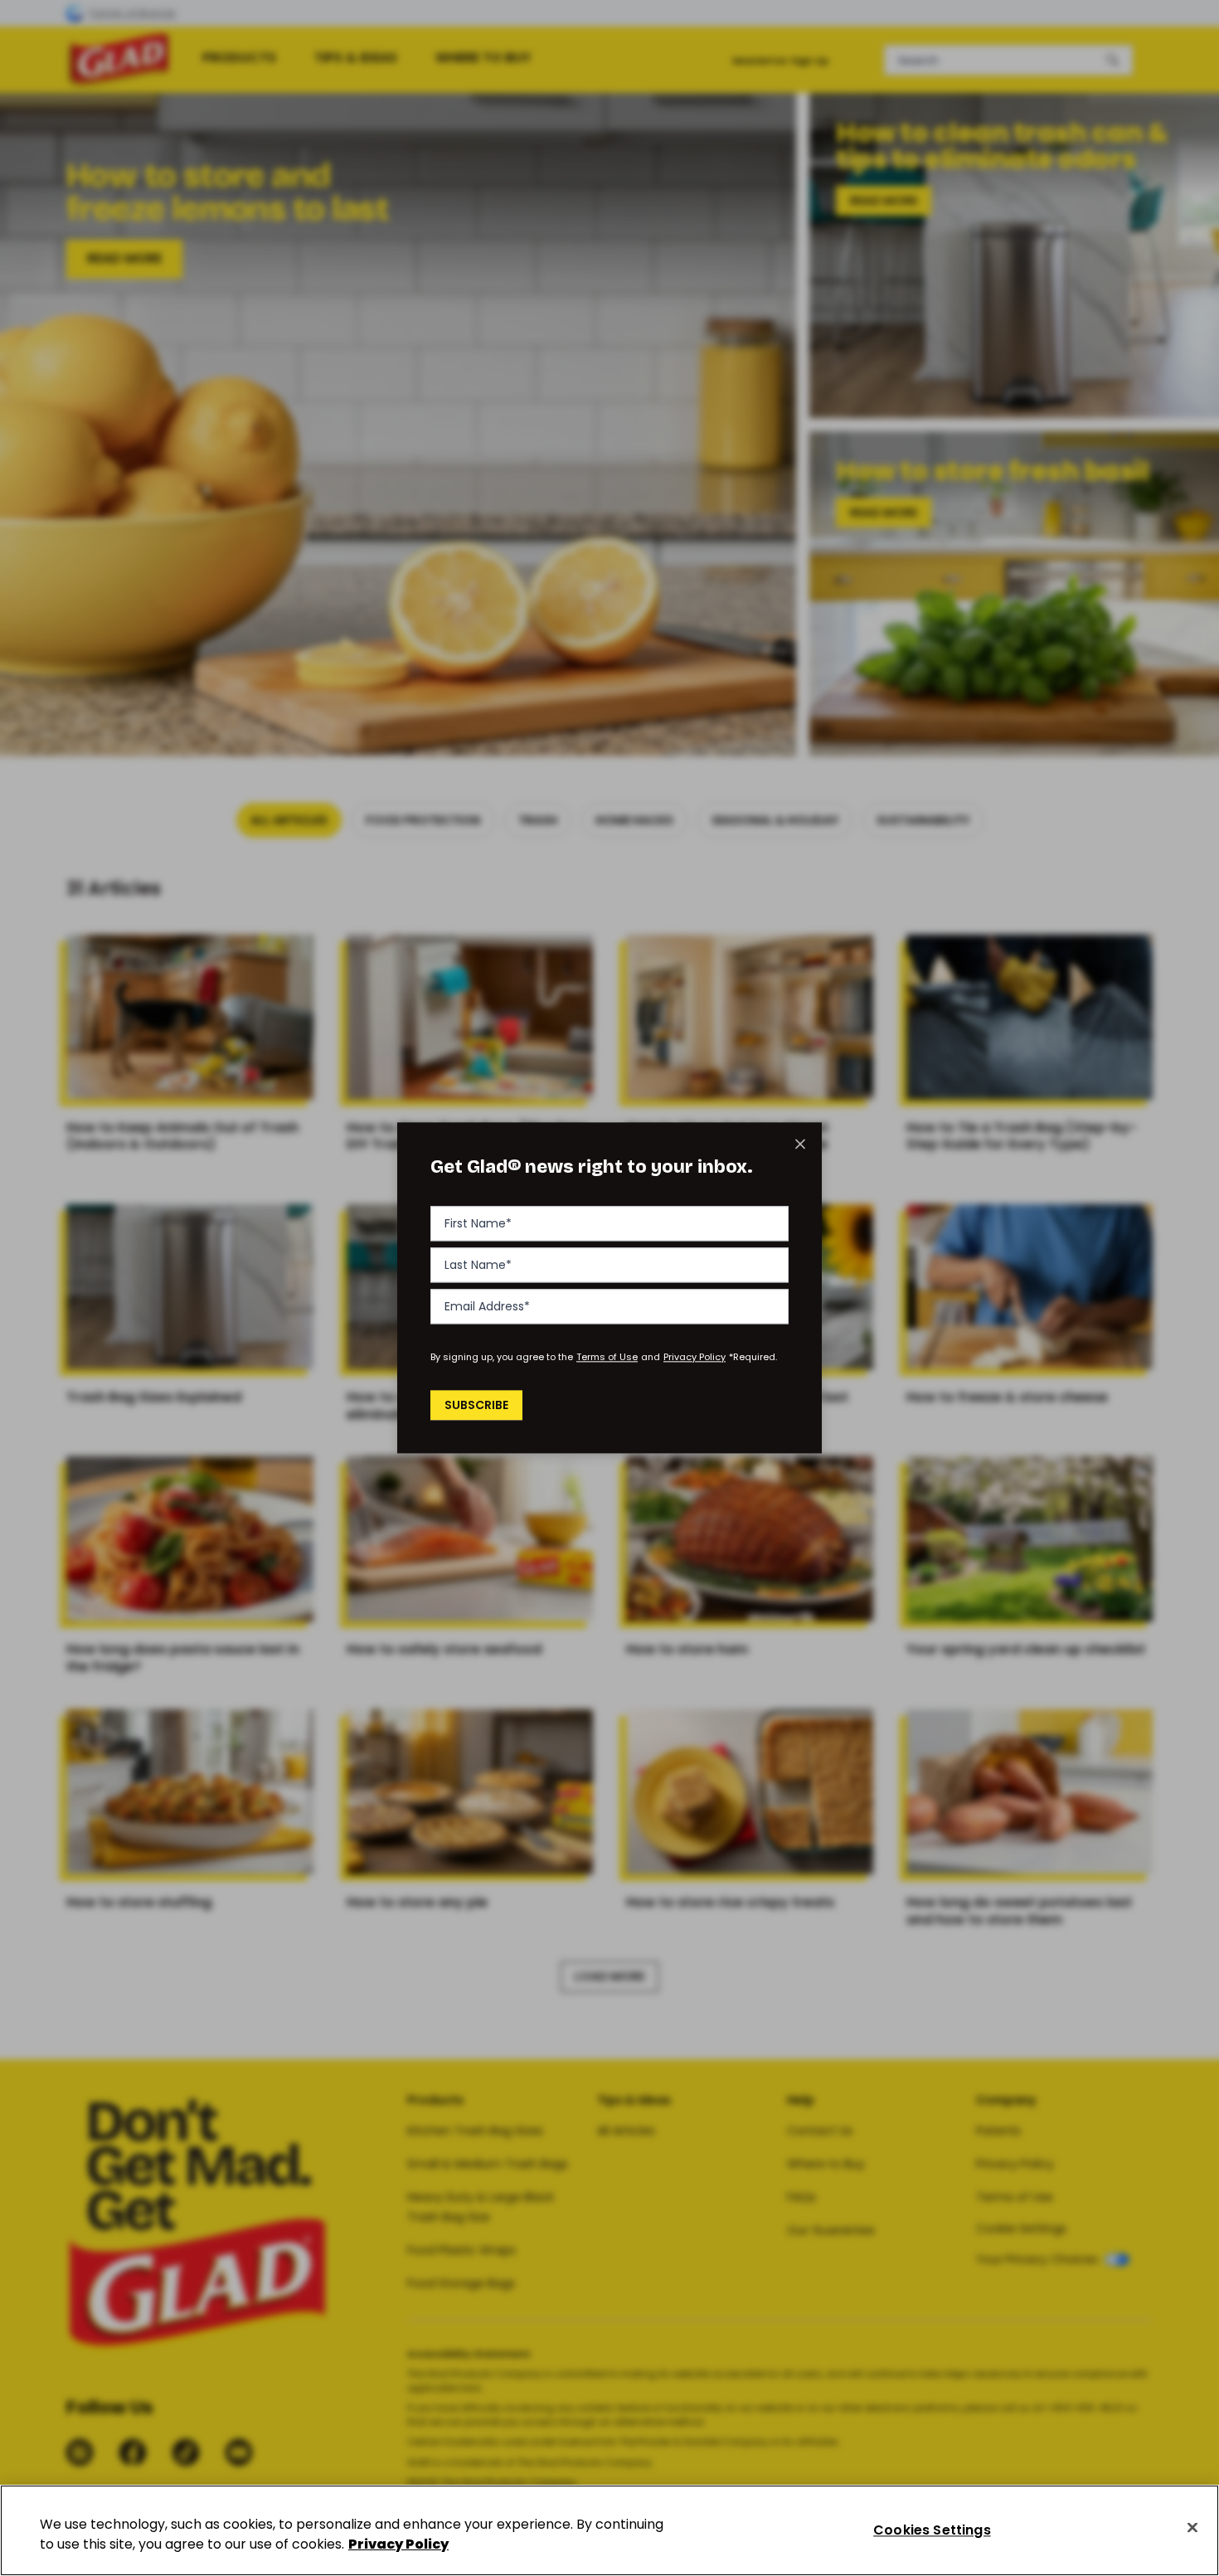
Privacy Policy (694, 1357)
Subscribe (476, 1405)
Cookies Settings (932, 2530)
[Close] (1192, 2528)
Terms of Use (607, 1357)
